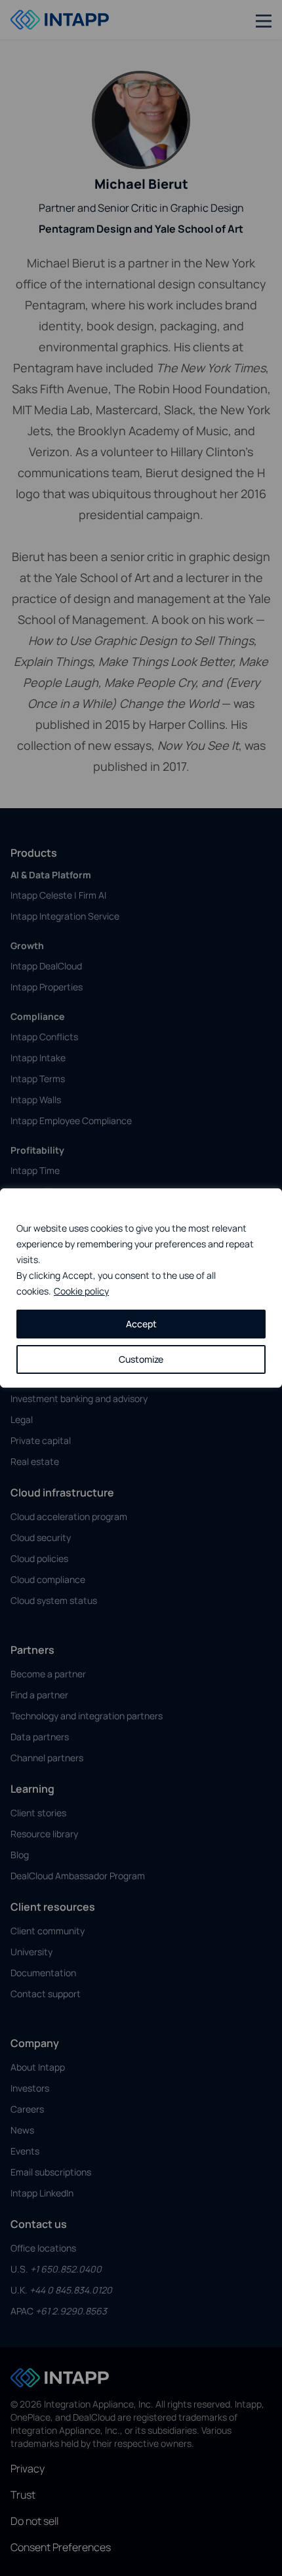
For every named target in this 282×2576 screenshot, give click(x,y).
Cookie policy (81, 1291)
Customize (141, 1359)
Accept (141, 1324)
